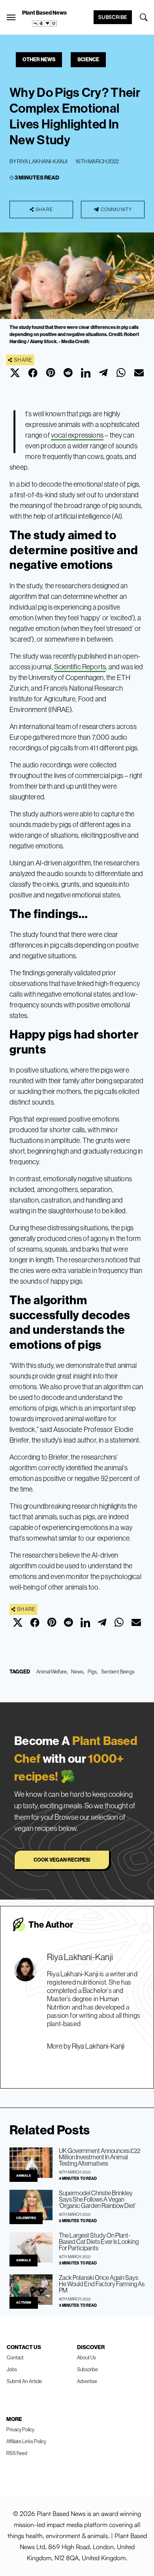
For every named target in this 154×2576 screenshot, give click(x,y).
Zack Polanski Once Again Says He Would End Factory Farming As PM (102, 2284)
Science (88, 59)
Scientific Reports (80, 667)
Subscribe (113, 17)
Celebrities (26, 2218)
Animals (23, 2176)
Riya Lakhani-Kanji (42, 161)
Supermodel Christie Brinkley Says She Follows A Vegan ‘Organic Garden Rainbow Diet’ (97, 2199)
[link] (45, 23)
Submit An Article (24, 2381)
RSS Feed (17, 2453)
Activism (24, 2303)
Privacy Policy (20, 2430)
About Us (86, 2358)
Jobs (12, 2369)
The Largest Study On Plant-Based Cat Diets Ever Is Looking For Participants (99, 2242)
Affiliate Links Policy (26, 2441)
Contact (15, 2358)
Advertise (87, 2381)
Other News (39, 59)
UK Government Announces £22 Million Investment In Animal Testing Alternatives (100, 2157)
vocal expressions (77, 435)
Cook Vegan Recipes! (62, 1860)
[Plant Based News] (11, 17)
